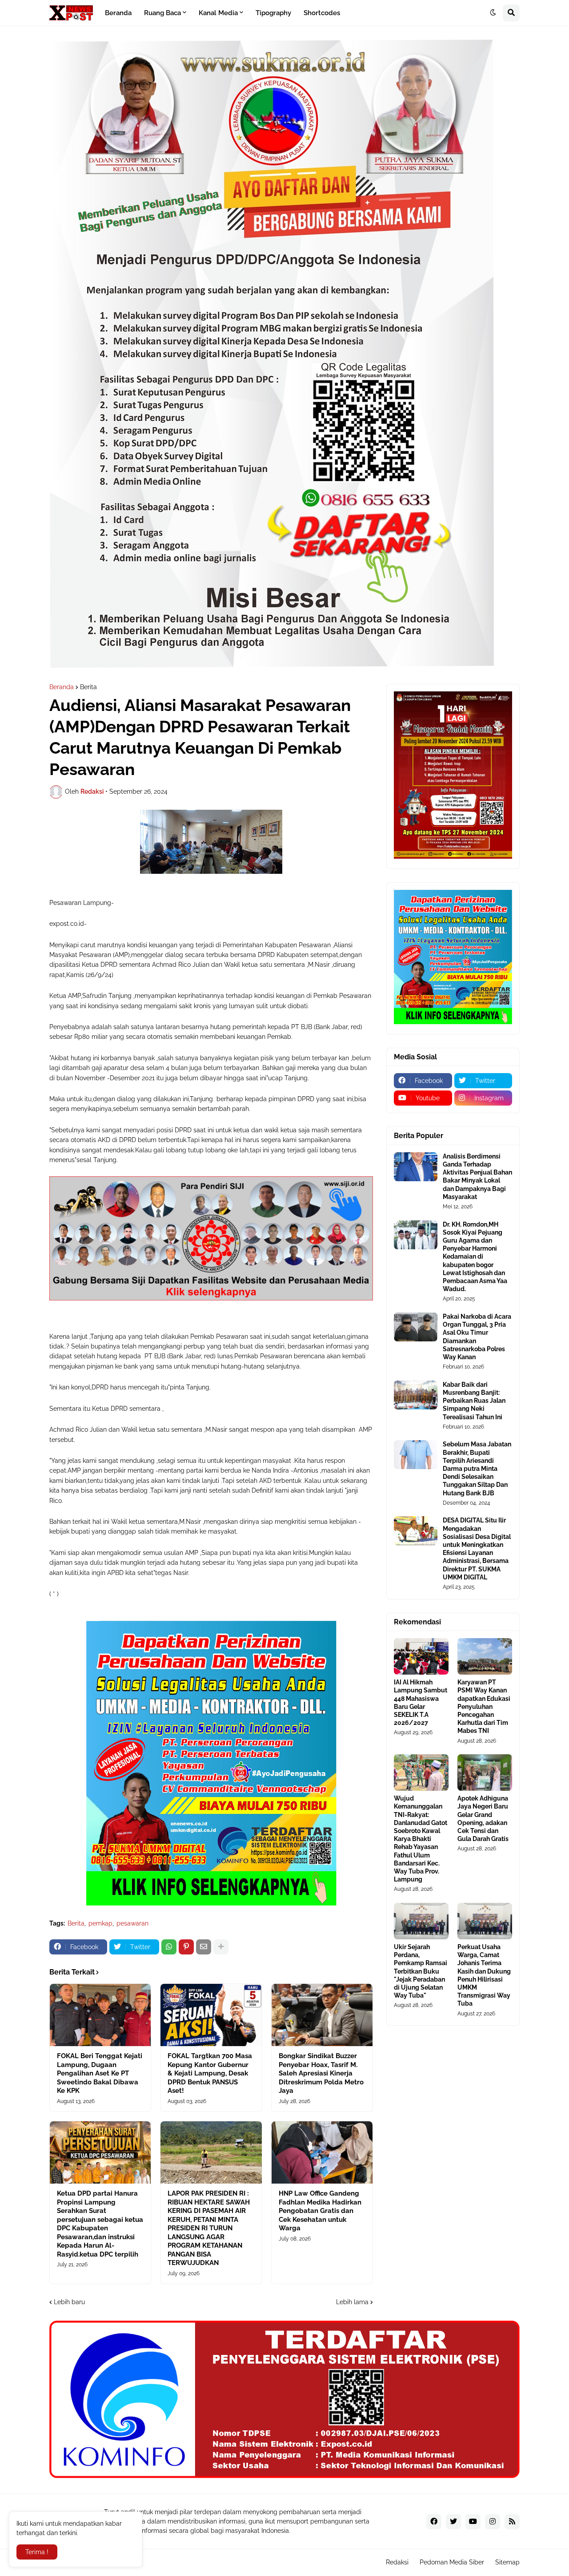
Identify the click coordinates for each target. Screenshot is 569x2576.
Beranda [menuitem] (118, 13)
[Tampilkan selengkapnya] (221, 1947)
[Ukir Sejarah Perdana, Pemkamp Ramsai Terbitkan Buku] (421, 1921)
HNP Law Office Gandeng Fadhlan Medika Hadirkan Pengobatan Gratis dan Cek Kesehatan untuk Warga (320, 2211)
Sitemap (507, 2562)
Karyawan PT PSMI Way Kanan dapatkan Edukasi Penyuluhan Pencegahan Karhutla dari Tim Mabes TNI (484, 1706)
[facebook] (434, 2522)
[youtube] (473, 2522)
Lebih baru (69, 2302)
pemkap (100, 1923)
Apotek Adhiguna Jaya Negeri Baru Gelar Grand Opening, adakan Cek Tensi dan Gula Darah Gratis (483, 1819)
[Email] (204, 1947)
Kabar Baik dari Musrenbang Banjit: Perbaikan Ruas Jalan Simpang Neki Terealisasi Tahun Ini (474, 1401)
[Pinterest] (186, 1947)
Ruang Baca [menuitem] (162, 13)
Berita (88, 687)
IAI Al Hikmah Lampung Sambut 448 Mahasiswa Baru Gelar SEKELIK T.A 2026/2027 (421, 1702)
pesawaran (132, 1923)
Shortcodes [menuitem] (322, 13)
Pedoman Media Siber (452, 2562)
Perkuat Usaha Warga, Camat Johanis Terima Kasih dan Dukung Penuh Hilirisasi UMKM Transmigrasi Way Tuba (484, 1975)
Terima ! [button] (37, 2552)
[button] (493, 13)
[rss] (512, 2522)
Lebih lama (352, 2302)
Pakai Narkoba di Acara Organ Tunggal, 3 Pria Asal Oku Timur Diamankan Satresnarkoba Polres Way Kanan (477, 1337)
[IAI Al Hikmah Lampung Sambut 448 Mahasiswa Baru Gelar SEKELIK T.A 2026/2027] (421, 1656)
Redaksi (397, 2562)
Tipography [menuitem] (273, 13)
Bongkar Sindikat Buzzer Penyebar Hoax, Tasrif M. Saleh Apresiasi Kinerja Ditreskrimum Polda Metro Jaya (321, 2073)
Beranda (62, 687)
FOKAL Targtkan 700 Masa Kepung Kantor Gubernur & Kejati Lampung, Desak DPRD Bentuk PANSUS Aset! (210, 2073)
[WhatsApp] (169, 1947)
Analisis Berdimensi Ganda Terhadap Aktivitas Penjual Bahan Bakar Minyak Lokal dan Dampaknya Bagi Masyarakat (477, 1177)
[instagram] (493, 2522)
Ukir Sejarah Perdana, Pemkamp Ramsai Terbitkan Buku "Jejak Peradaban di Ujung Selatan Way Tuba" (421, 1971)
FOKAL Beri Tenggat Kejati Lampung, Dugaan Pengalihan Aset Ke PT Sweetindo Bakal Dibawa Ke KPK (100, 2073)
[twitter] (453, 2522)
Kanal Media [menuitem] (218, 13)
